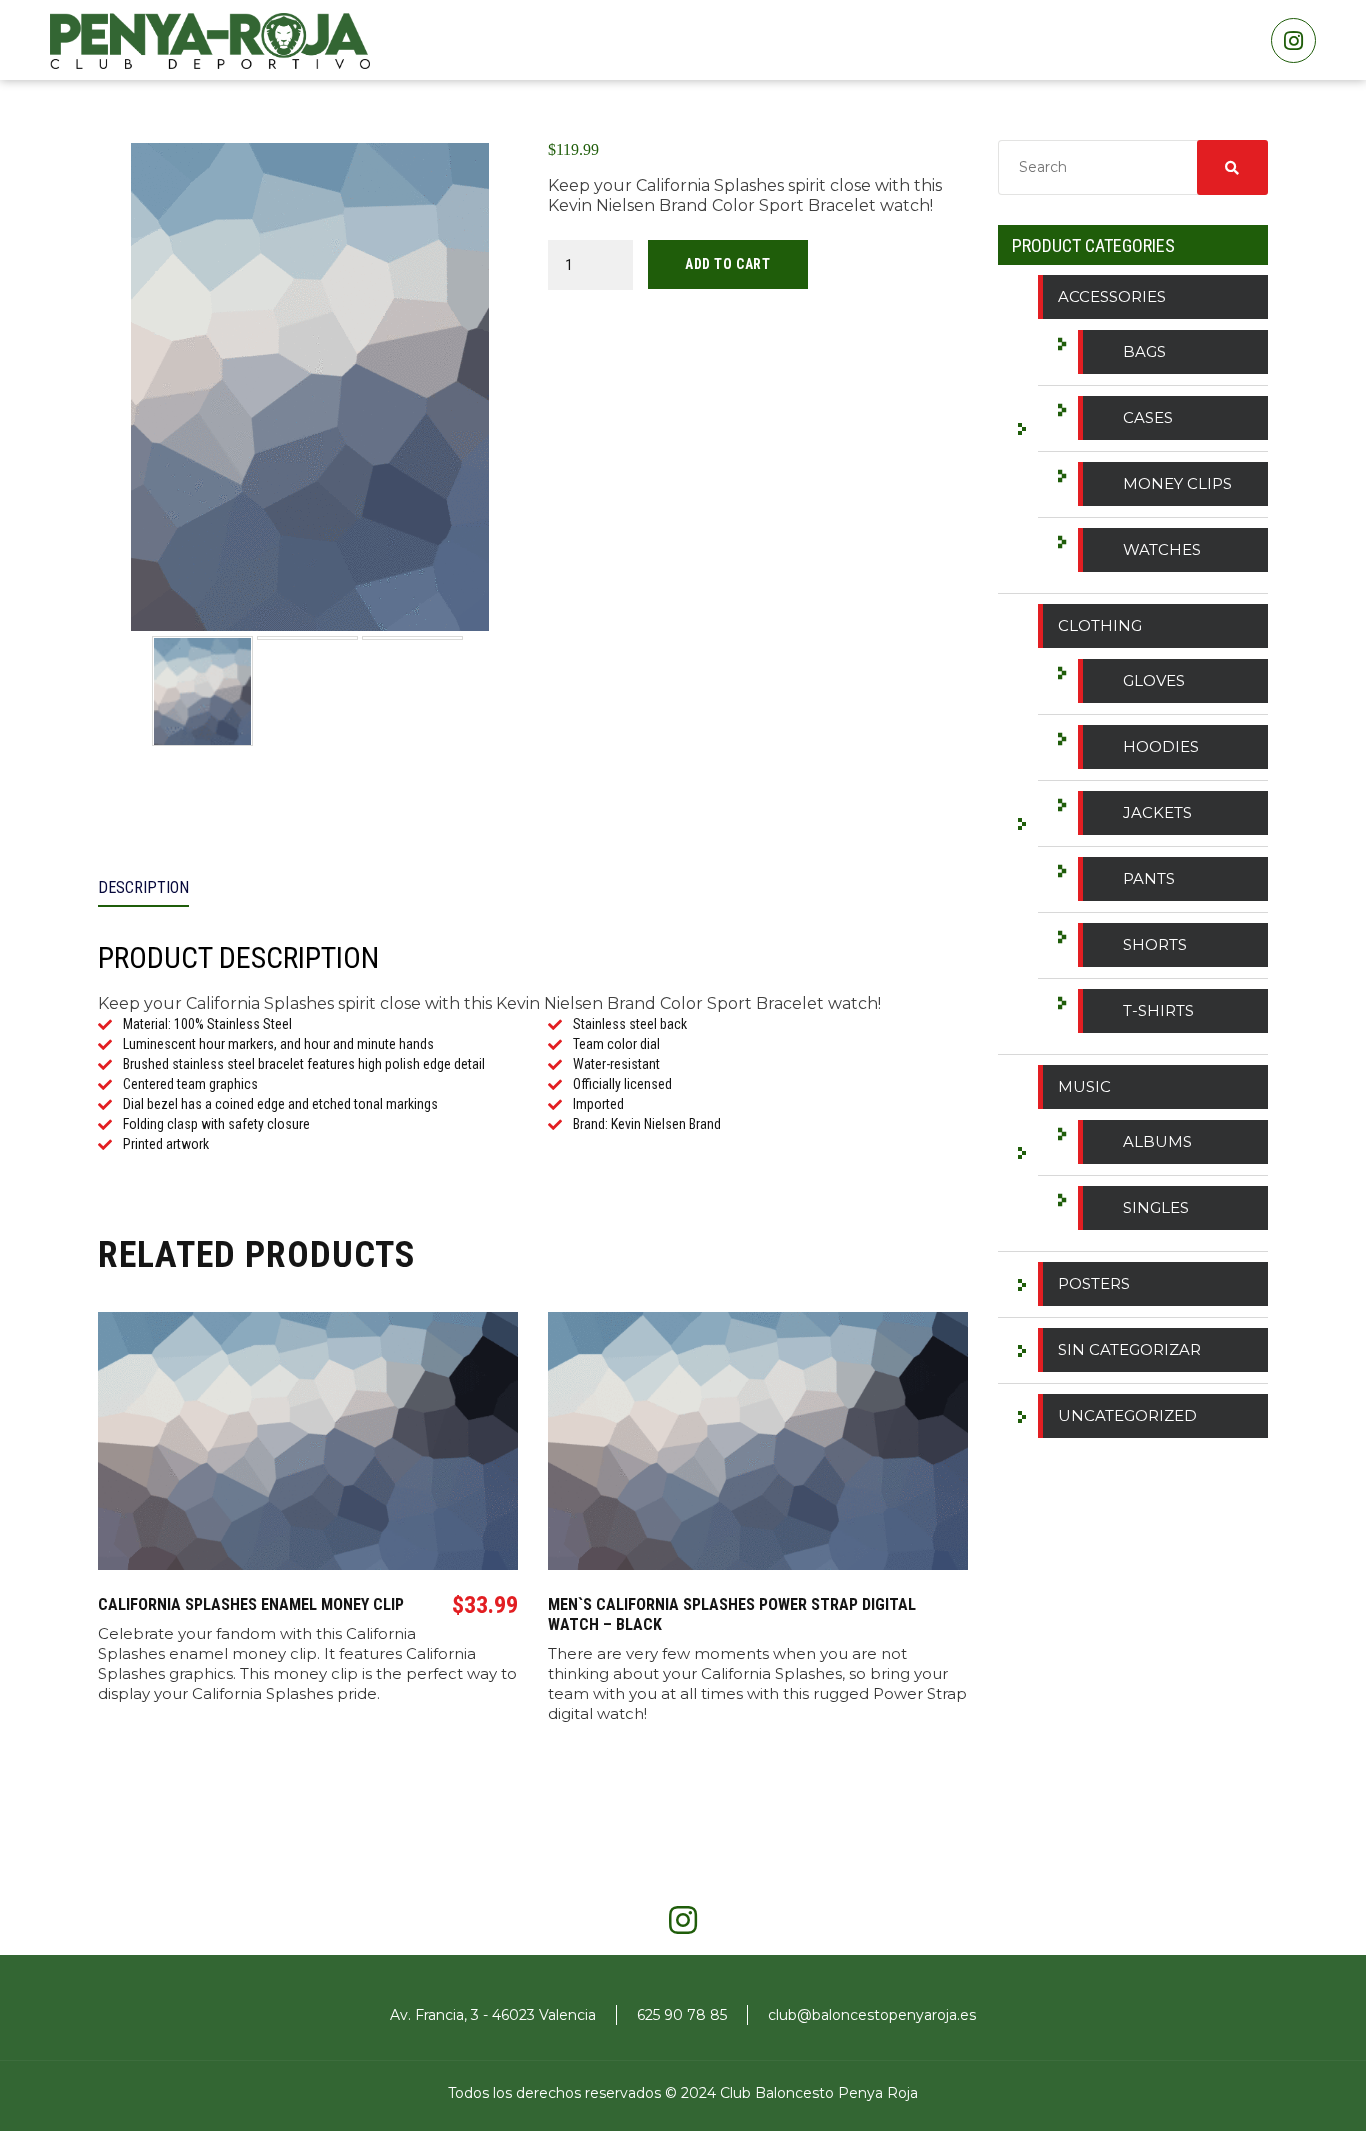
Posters (1094, 1283)
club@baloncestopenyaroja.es (872, 2015)
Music (1084, 1086)
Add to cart (728, 264)
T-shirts (1158, 1010)
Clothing (1100, 625)
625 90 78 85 (682, 2015)
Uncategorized (1127, 1415)
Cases (1148, 417)
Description (143, 887)
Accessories (1112, 296)
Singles (1156, 1207)
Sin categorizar (1129, 1349)
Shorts (1155, 944)
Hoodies (1161, 746)
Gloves (1154, 680)
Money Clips (1177, 483)
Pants (1149, 878)
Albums (1157, 1141)
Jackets (1157, 812)
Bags (1144, 351)
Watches (1162, 549)
